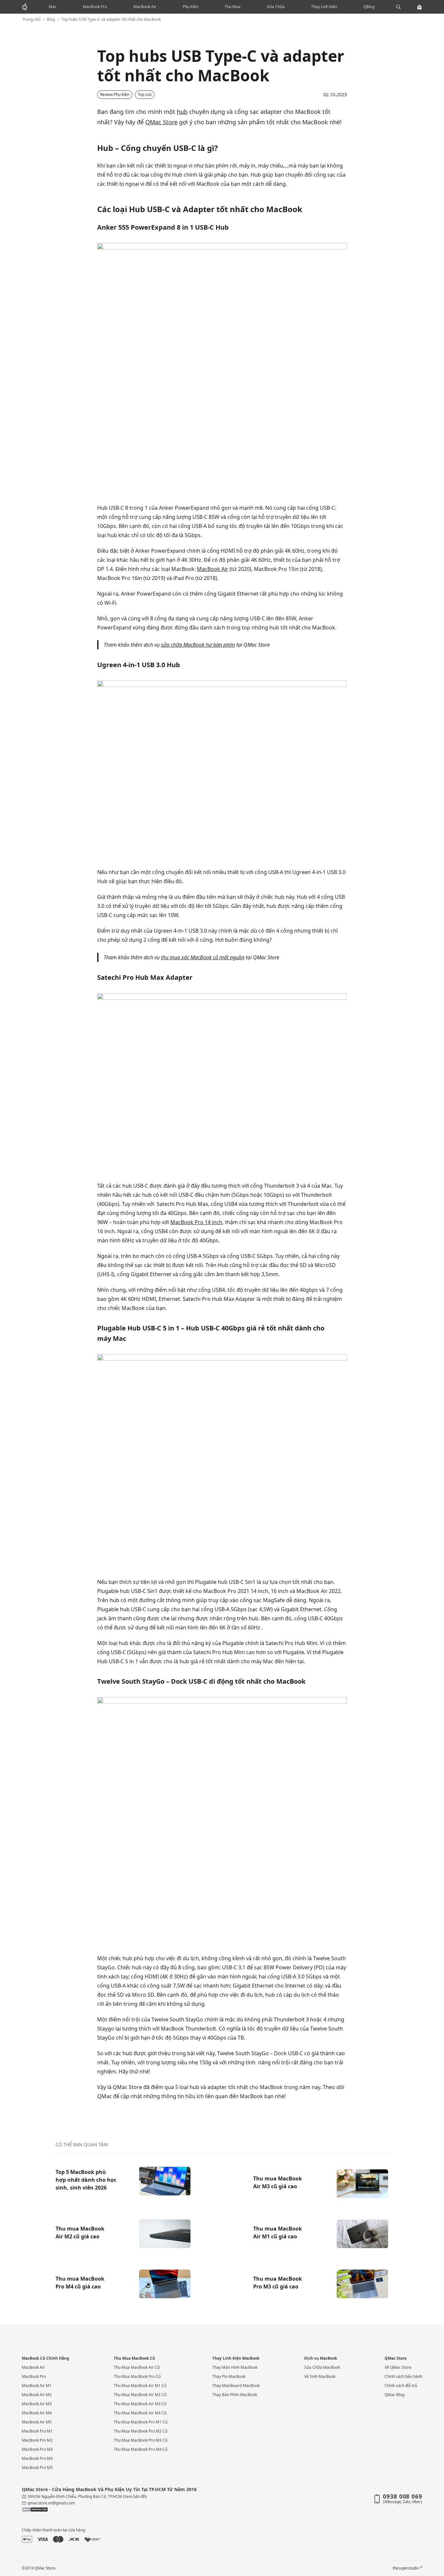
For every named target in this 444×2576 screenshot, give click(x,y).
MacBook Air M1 (37, 2386)
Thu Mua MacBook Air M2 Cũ (140, 2395)
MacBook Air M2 (37, 2395)
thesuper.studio (407, 2568)
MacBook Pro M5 (37, 2468)
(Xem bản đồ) (135, 2496)
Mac (53, 7)
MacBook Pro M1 (37, 2431)
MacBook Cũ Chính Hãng (46, 2358)
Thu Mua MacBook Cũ (134, 2358)
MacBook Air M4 (37, 2413)
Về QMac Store (398, 2367)
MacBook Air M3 (37, 2404)
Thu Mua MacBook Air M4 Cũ (140, 2413)
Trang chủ (31, 20)
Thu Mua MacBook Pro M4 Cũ (141, 2449)
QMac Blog (394, 2395)
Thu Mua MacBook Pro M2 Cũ (141, 2431)
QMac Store (161, 122)
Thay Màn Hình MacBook (235, 2367)
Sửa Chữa (276, 7)
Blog (51, 20)
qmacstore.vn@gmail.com (51, 2503)
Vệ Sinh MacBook (320, 2376)
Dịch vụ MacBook (321, 2358)
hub (182, 112)
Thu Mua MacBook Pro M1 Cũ (141, 2422)
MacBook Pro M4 (37, 2458)
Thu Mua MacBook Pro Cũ (137, 2376)
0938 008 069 (403, 2496)
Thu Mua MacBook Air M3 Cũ (140, 2404)
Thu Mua (233, 7)
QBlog (369, 7)
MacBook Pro (95, 7)
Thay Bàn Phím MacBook (235, 2395)
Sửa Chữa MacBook (322, 2367)
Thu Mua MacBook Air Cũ (137, 2367)
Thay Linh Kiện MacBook (236, 2358)
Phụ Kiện (190, 7)
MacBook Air (145, 7)
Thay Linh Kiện (324, 7)
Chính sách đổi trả (401, 2386)
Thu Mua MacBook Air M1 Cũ (140, 2386)
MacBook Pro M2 (37, 2440)
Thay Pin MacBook (229, 2376)
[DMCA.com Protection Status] (118, 2510)
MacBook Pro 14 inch (196, 1222)
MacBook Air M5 (37, 2422)
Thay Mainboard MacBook (236, 2386)
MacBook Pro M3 (37, 2449)
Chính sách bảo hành (403, 2376)
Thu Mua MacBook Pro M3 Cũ (141, 2440)
